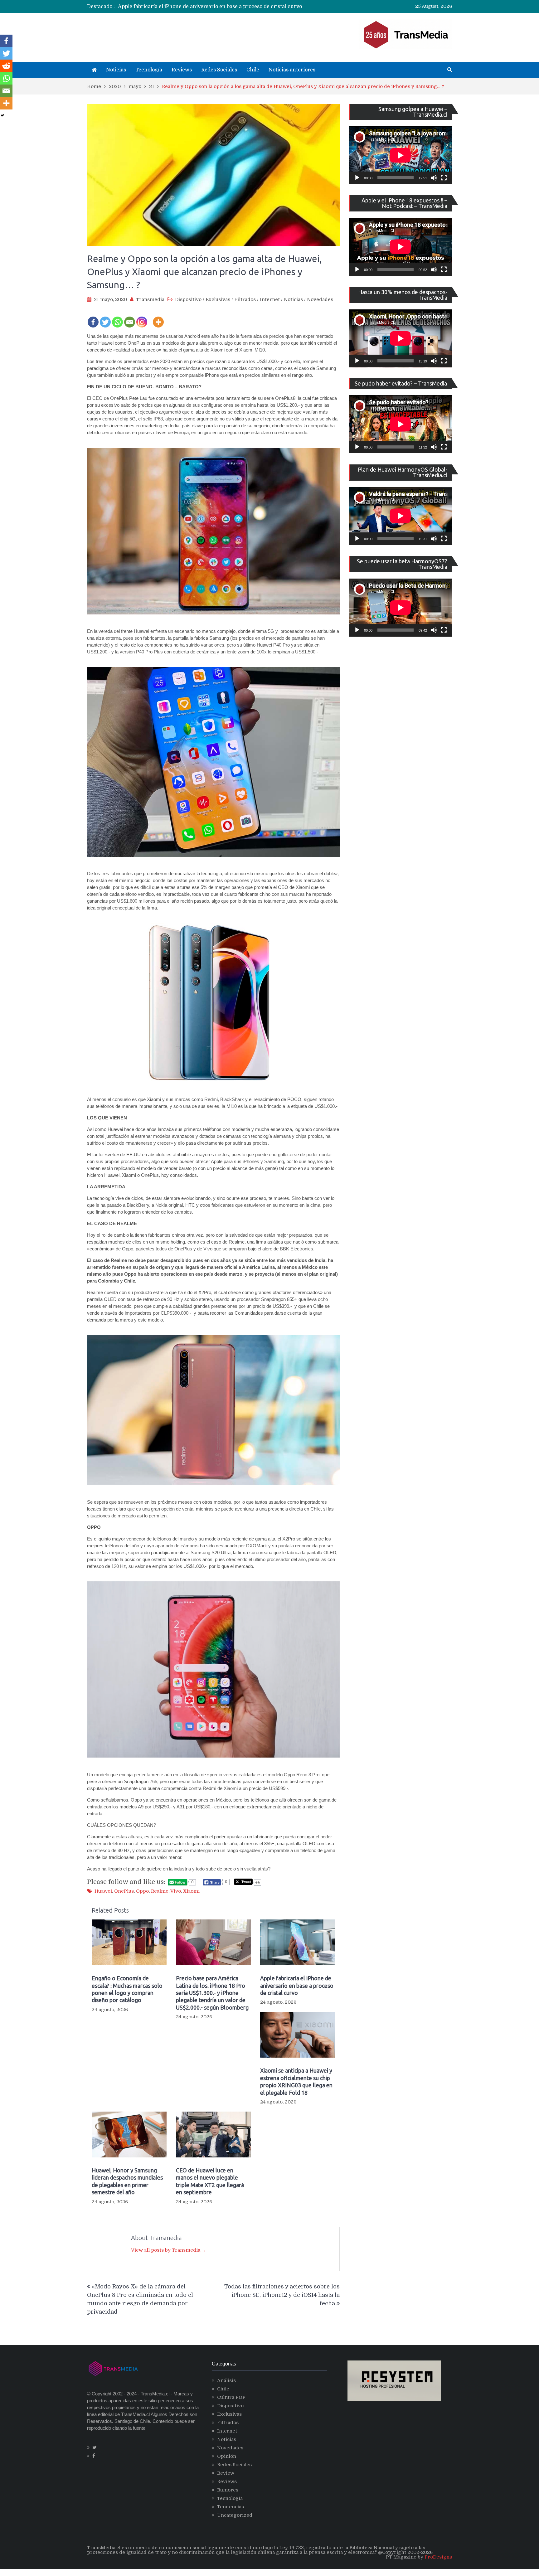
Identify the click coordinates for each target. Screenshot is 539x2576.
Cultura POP (231, 2397)
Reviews (182, 70)
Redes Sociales (219, 70)
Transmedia (150, 299)
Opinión (227, 2456)
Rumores (228, 2490)
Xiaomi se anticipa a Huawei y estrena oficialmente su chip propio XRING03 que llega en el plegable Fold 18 (250, 7)
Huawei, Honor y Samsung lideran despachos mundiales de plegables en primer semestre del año (127, 2181)
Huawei (103, 1891)
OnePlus (124, 1891)
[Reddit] (6, 66)
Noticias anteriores (292, 70)
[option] (212, 7)
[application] (401, 155)
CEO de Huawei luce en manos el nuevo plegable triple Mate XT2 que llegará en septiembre (210, 2181)
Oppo (142, 1891)
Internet (270, 299)
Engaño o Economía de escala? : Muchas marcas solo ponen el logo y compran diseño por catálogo (127, 1989)
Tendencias (231, 2507)
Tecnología (149, 70)
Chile (253, 70)
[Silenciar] (434, 178)
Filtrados (245, 299)
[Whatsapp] (117, 318)
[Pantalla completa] (444, 178)
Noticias (116, 70)
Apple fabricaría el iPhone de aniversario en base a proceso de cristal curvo (297, 1985)
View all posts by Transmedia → (169, 2250)
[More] (158, 318)
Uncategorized (235, 2515)
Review (226, 2473)
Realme (160, 1891)
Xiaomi (191, 1891)
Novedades (320, 299)
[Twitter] (105, 318)
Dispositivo (188, 299)
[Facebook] (93, 318)
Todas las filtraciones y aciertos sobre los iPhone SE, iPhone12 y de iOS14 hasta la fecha (282, 2295)
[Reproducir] (357, 178)
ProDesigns (438, 2557)
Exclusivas (218, 299)
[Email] (130, 318)
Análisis (226, 2380)
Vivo (176, 1891)
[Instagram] (142, 318)
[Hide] (2, 115)
